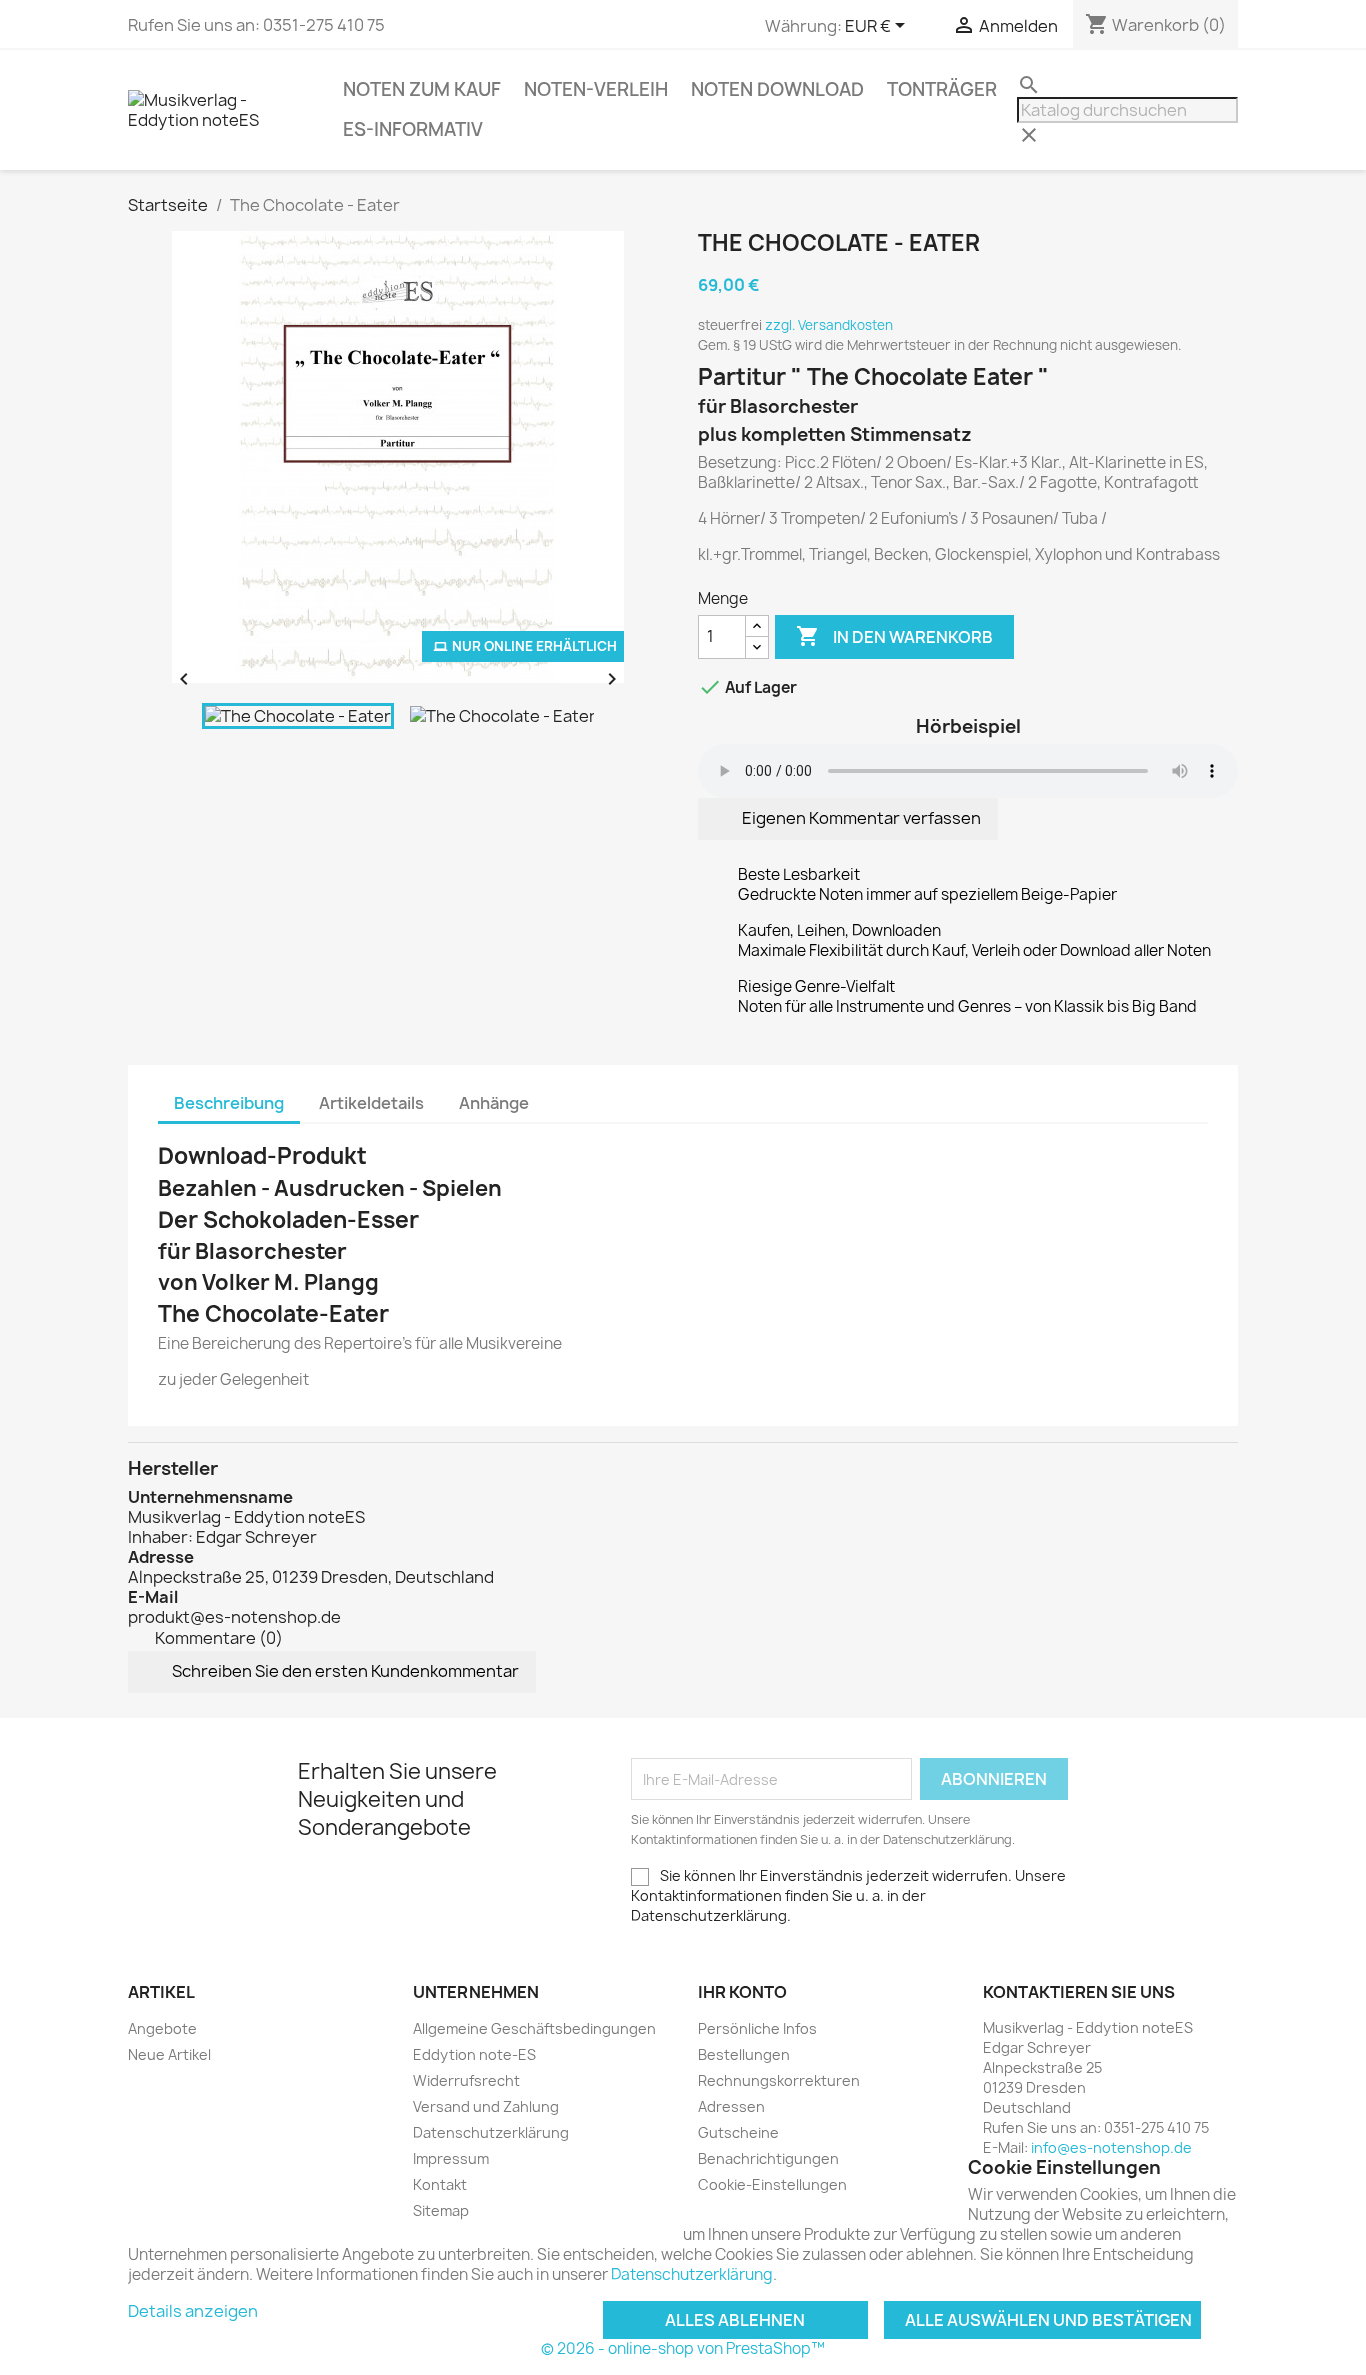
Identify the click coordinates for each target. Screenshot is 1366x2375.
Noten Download (777, 89)
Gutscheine (738, 2132)
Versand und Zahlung (486, 2106)
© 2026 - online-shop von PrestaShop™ (683, 2348)
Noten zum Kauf (422, 89)
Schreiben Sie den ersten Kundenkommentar (344, 1671)
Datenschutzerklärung (491, 2132)
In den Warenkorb (894, 636)
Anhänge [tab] (494, 1103)
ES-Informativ (413, 129)
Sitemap (441, 2210)
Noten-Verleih (596, 89)
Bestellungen (744, 2054)
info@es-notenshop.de (1111, 2147)
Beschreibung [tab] (229, 1103)
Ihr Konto (742, 1992)
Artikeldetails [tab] (371, 1103)
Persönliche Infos (757, 2028)
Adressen (731, 2106)
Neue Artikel (169, 2054)
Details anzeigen (193, 2311)
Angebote (162, 2028)
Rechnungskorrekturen (779, 2080)
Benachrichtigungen (768, 2158)
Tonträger (942, 89)
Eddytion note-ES (474, 2054)
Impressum (451, 2158)
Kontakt (440, 2184)
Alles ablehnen (735, 2320)
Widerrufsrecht (466, 2080)
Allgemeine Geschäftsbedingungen (534, 2028)
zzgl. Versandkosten (829, 325)
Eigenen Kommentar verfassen (860, 818)
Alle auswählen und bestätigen (1048, 2320)
